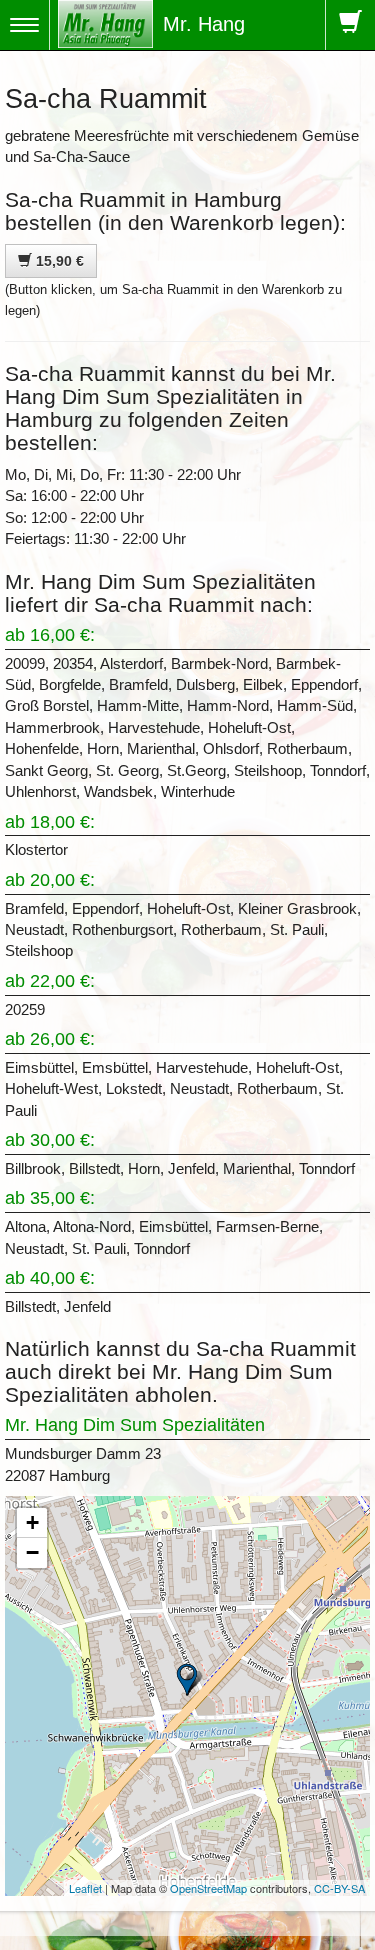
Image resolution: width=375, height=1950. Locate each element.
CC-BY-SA (339, 1888)
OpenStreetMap (208, 1888)
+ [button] (32, 1522)
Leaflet (85, 1888)
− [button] (32, 1552)
